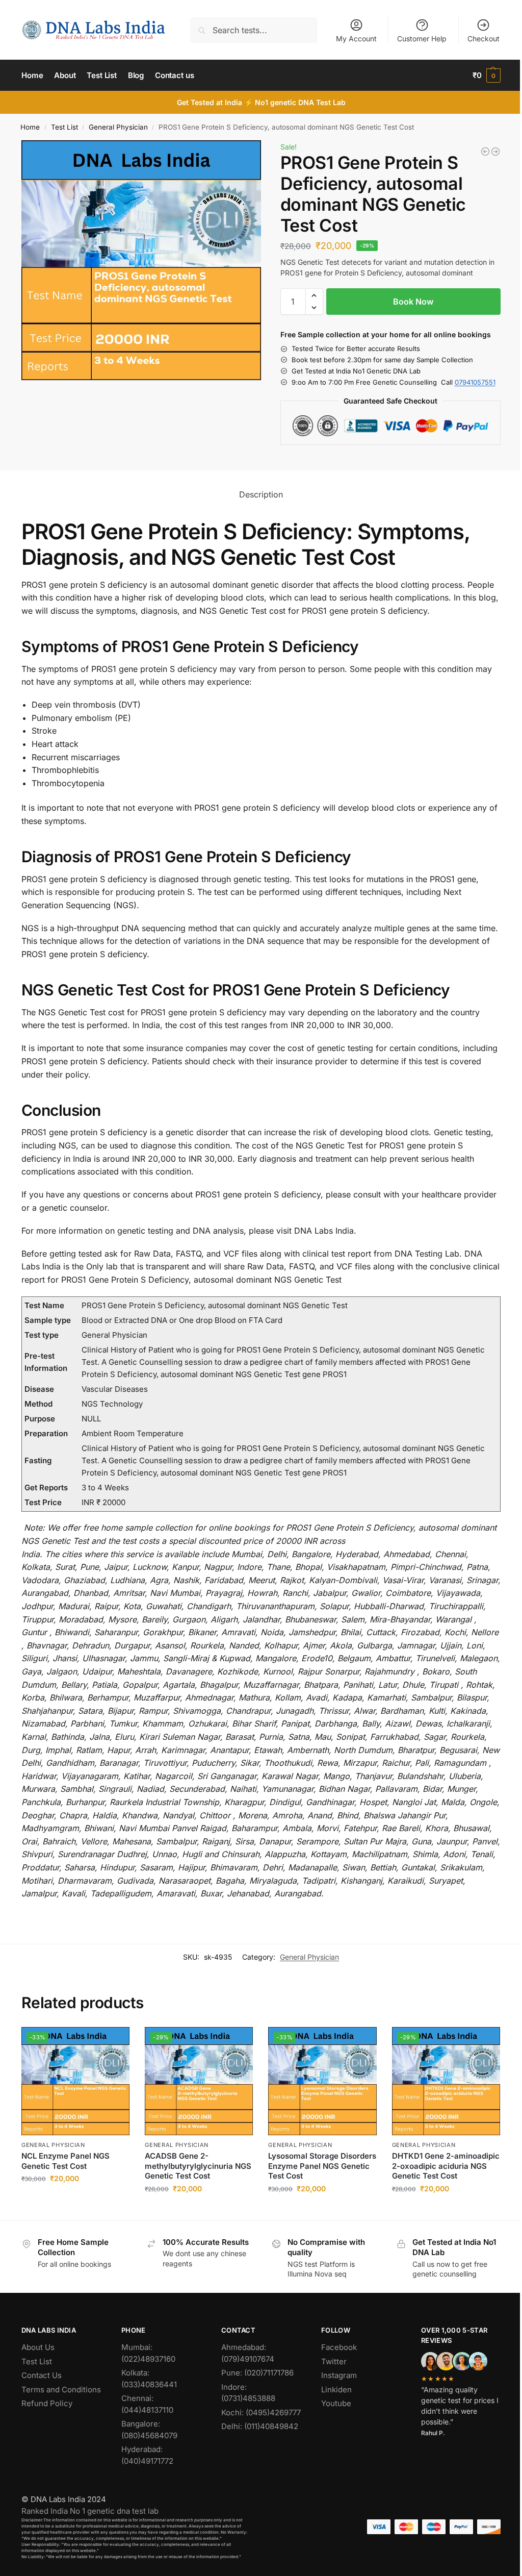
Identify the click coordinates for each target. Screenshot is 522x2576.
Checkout (484, 39)
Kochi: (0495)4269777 (261, 2412)
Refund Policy (47, 2403)
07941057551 (475, 382)
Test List (64, 127)
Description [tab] (261, 494)
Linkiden (336, 2390)
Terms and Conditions (61, 2390)
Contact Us (42, 2375)
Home (30, 127)
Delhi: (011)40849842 (260, 2426)
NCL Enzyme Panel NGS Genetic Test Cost (66, 2161)
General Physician (118, 127)
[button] (487, 76)
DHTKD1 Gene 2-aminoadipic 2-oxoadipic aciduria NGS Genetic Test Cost (446, 2166)
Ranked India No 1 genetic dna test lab (90, 2511)
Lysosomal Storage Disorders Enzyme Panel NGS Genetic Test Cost (322, 2166)
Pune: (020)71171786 (257, 2373)
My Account (356, 39)
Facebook (339, 2347)
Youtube (336, 2403)
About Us (38, 2347)
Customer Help (422, 39)
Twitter (334, 2361)
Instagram (339, 2375)
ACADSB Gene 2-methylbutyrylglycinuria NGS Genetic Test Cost (198, 2166)
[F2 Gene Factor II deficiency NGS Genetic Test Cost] (485, 152)
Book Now (413, 302)
